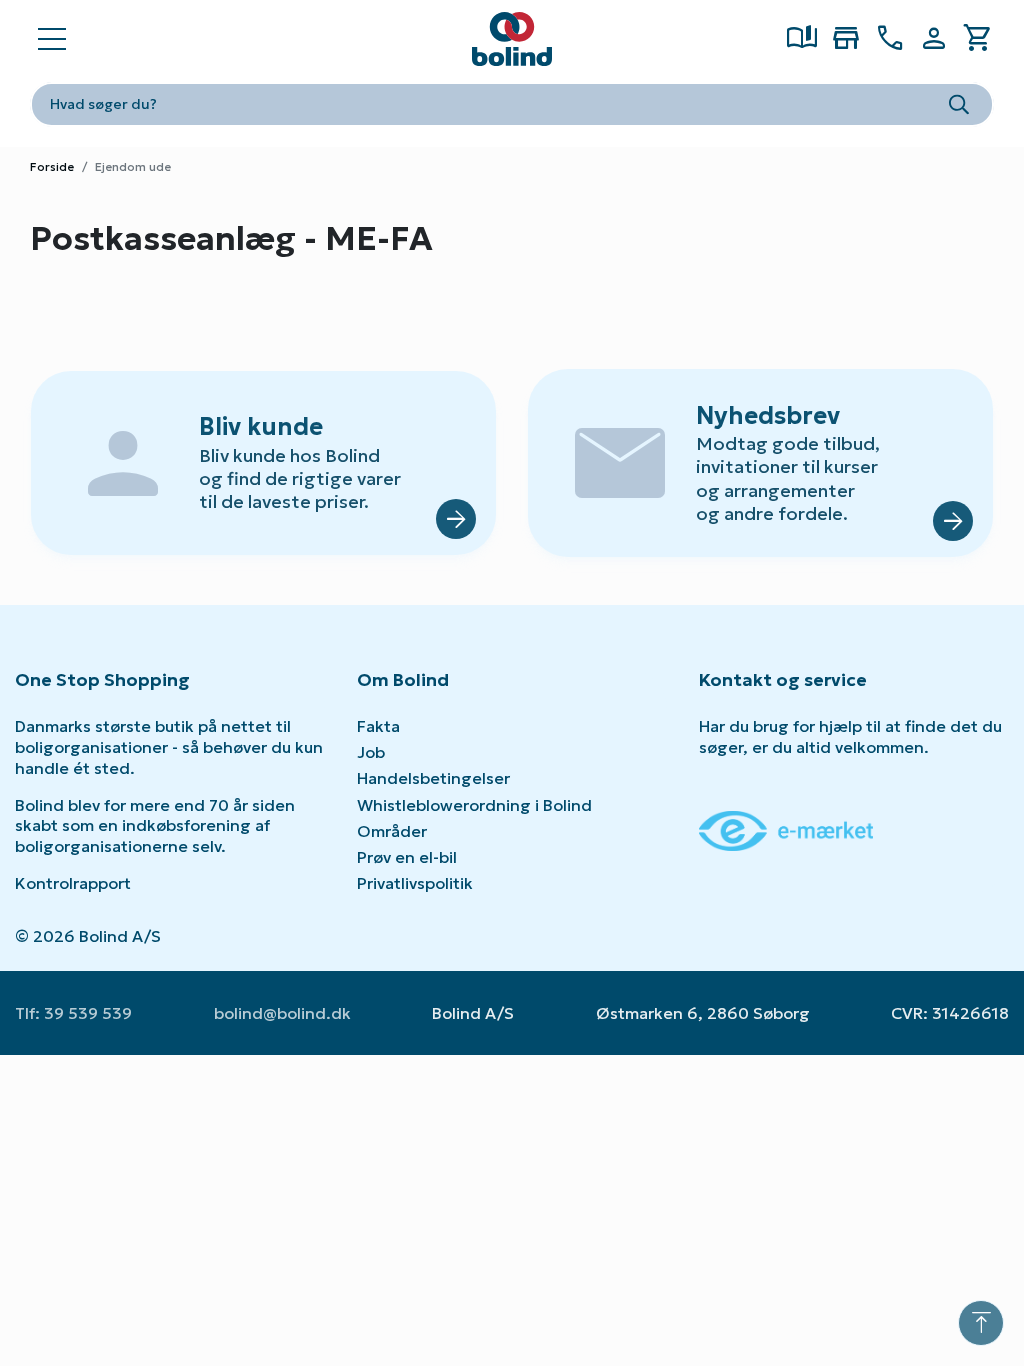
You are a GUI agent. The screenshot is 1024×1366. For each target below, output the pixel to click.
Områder (392, 831)
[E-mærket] (786, 829)
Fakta (378, 726)
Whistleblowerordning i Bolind (474, 805)
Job (371, 752)
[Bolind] (511, 39)
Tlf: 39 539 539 (73, 1013)
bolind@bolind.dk (282, 1013)
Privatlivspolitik (415, 883)
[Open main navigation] (52, 39)
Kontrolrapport (73, 883)
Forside (52, 166)
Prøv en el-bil (407, 857)
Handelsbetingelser (433, 778)
